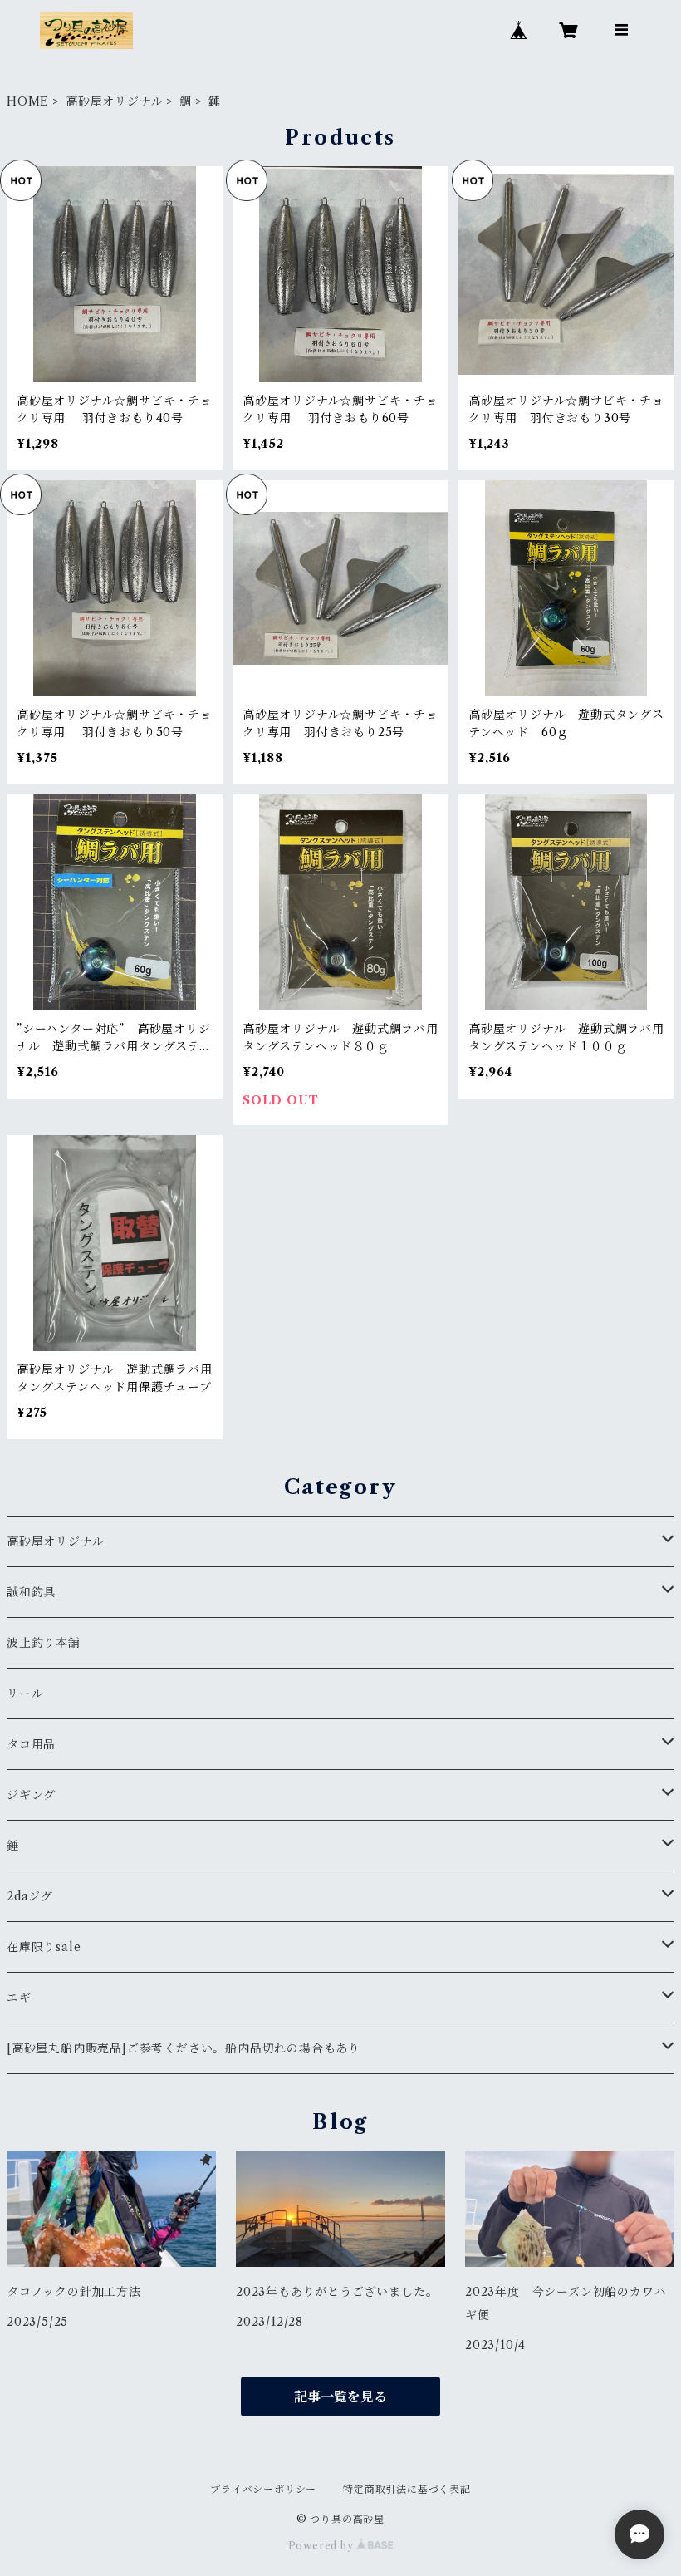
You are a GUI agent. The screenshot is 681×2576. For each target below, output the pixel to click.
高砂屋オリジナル (114, 101)
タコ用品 (31, 1744)
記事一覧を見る (340, 2397)
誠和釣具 (31, 1592)
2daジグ (30, 1896)
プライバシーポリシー (263, 2489)
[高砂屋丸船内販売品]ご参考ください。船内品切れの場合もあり (184, 2048)
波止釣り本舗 (50, 1643)
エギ (19, 1998)
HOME (28, 101)
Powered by (323, 2546)
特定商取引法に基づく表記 (407, 2489)
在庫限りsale (44, 1947)
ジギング (31, 1795)
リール (25, 1694)
